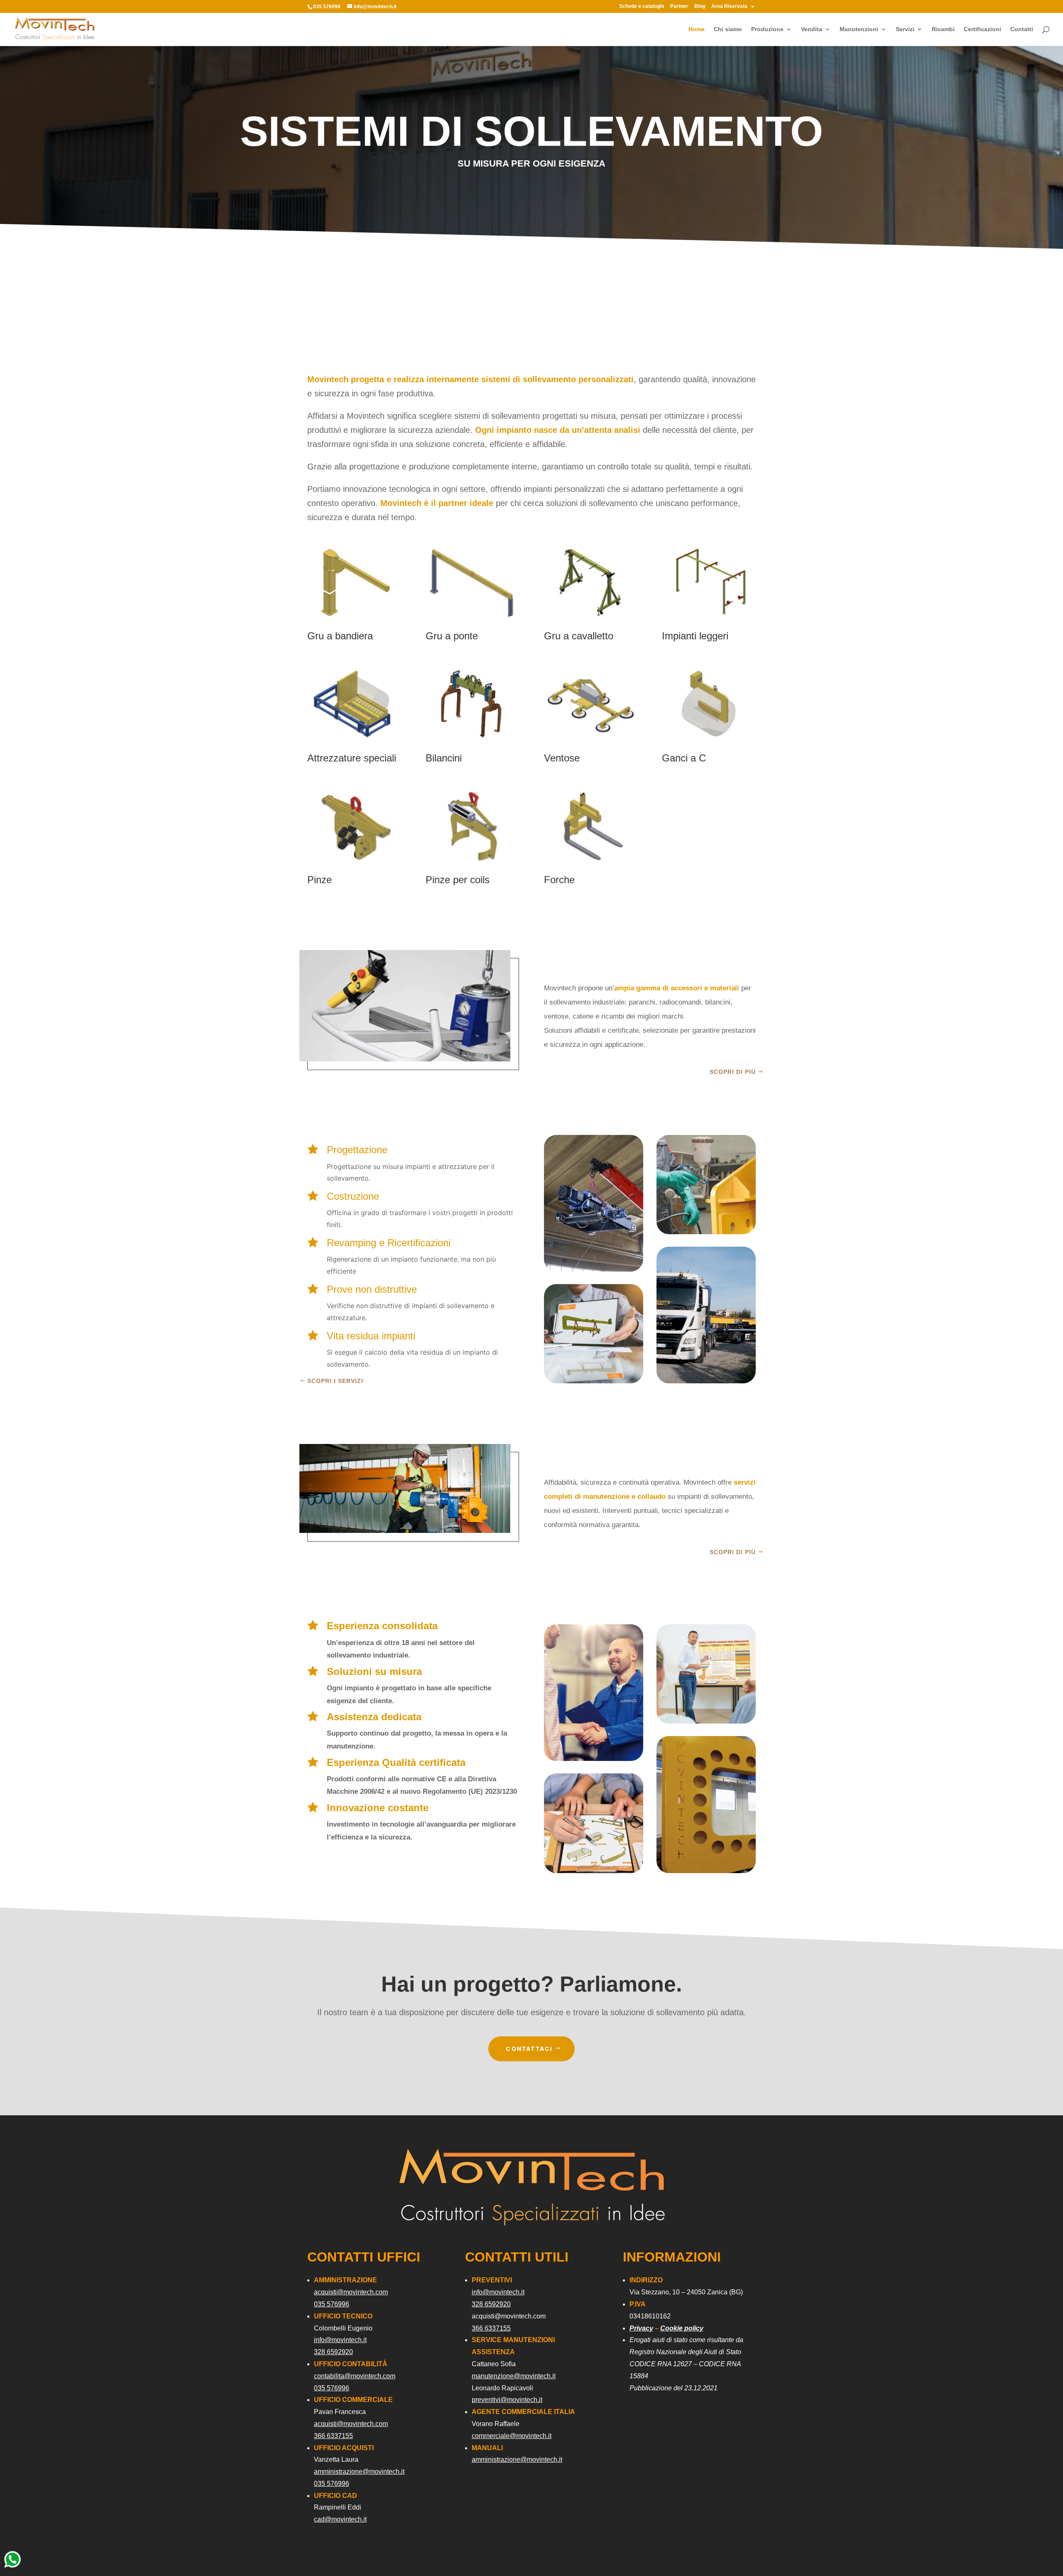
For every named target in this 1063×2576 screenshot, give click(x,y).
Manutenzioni (859, 29)
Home (697, 29)
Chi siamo (728, 29)
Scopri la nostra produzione (709, 820)
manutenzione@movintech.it (514, 2376)
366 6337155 (333, 2436)
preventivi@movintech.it (507, 2400)
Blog (700, 6)
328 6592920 (333, 2352)
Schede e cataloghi (642, 6)
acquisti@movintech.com (351, 2292)
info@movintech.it (340, 2340)
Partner (679, 6)
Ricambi (943, 29)
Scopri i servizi (335, 1381)
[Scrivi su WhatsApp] (12, 2567)
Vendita (812, 29)
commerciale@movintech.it (512, 2436)
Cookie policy (682, 2328)
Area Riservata (729, 6)
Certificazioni (982, 29)
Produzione (767, 29)
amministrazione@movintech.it (359, 2472)
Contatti (1022, 29)
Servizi (905, 29)
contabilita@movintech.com (355, 2376)
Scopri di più (733, 1072)
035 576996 (332, 2304)
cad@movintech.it (340, 2519)
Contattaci (529, 2049)
